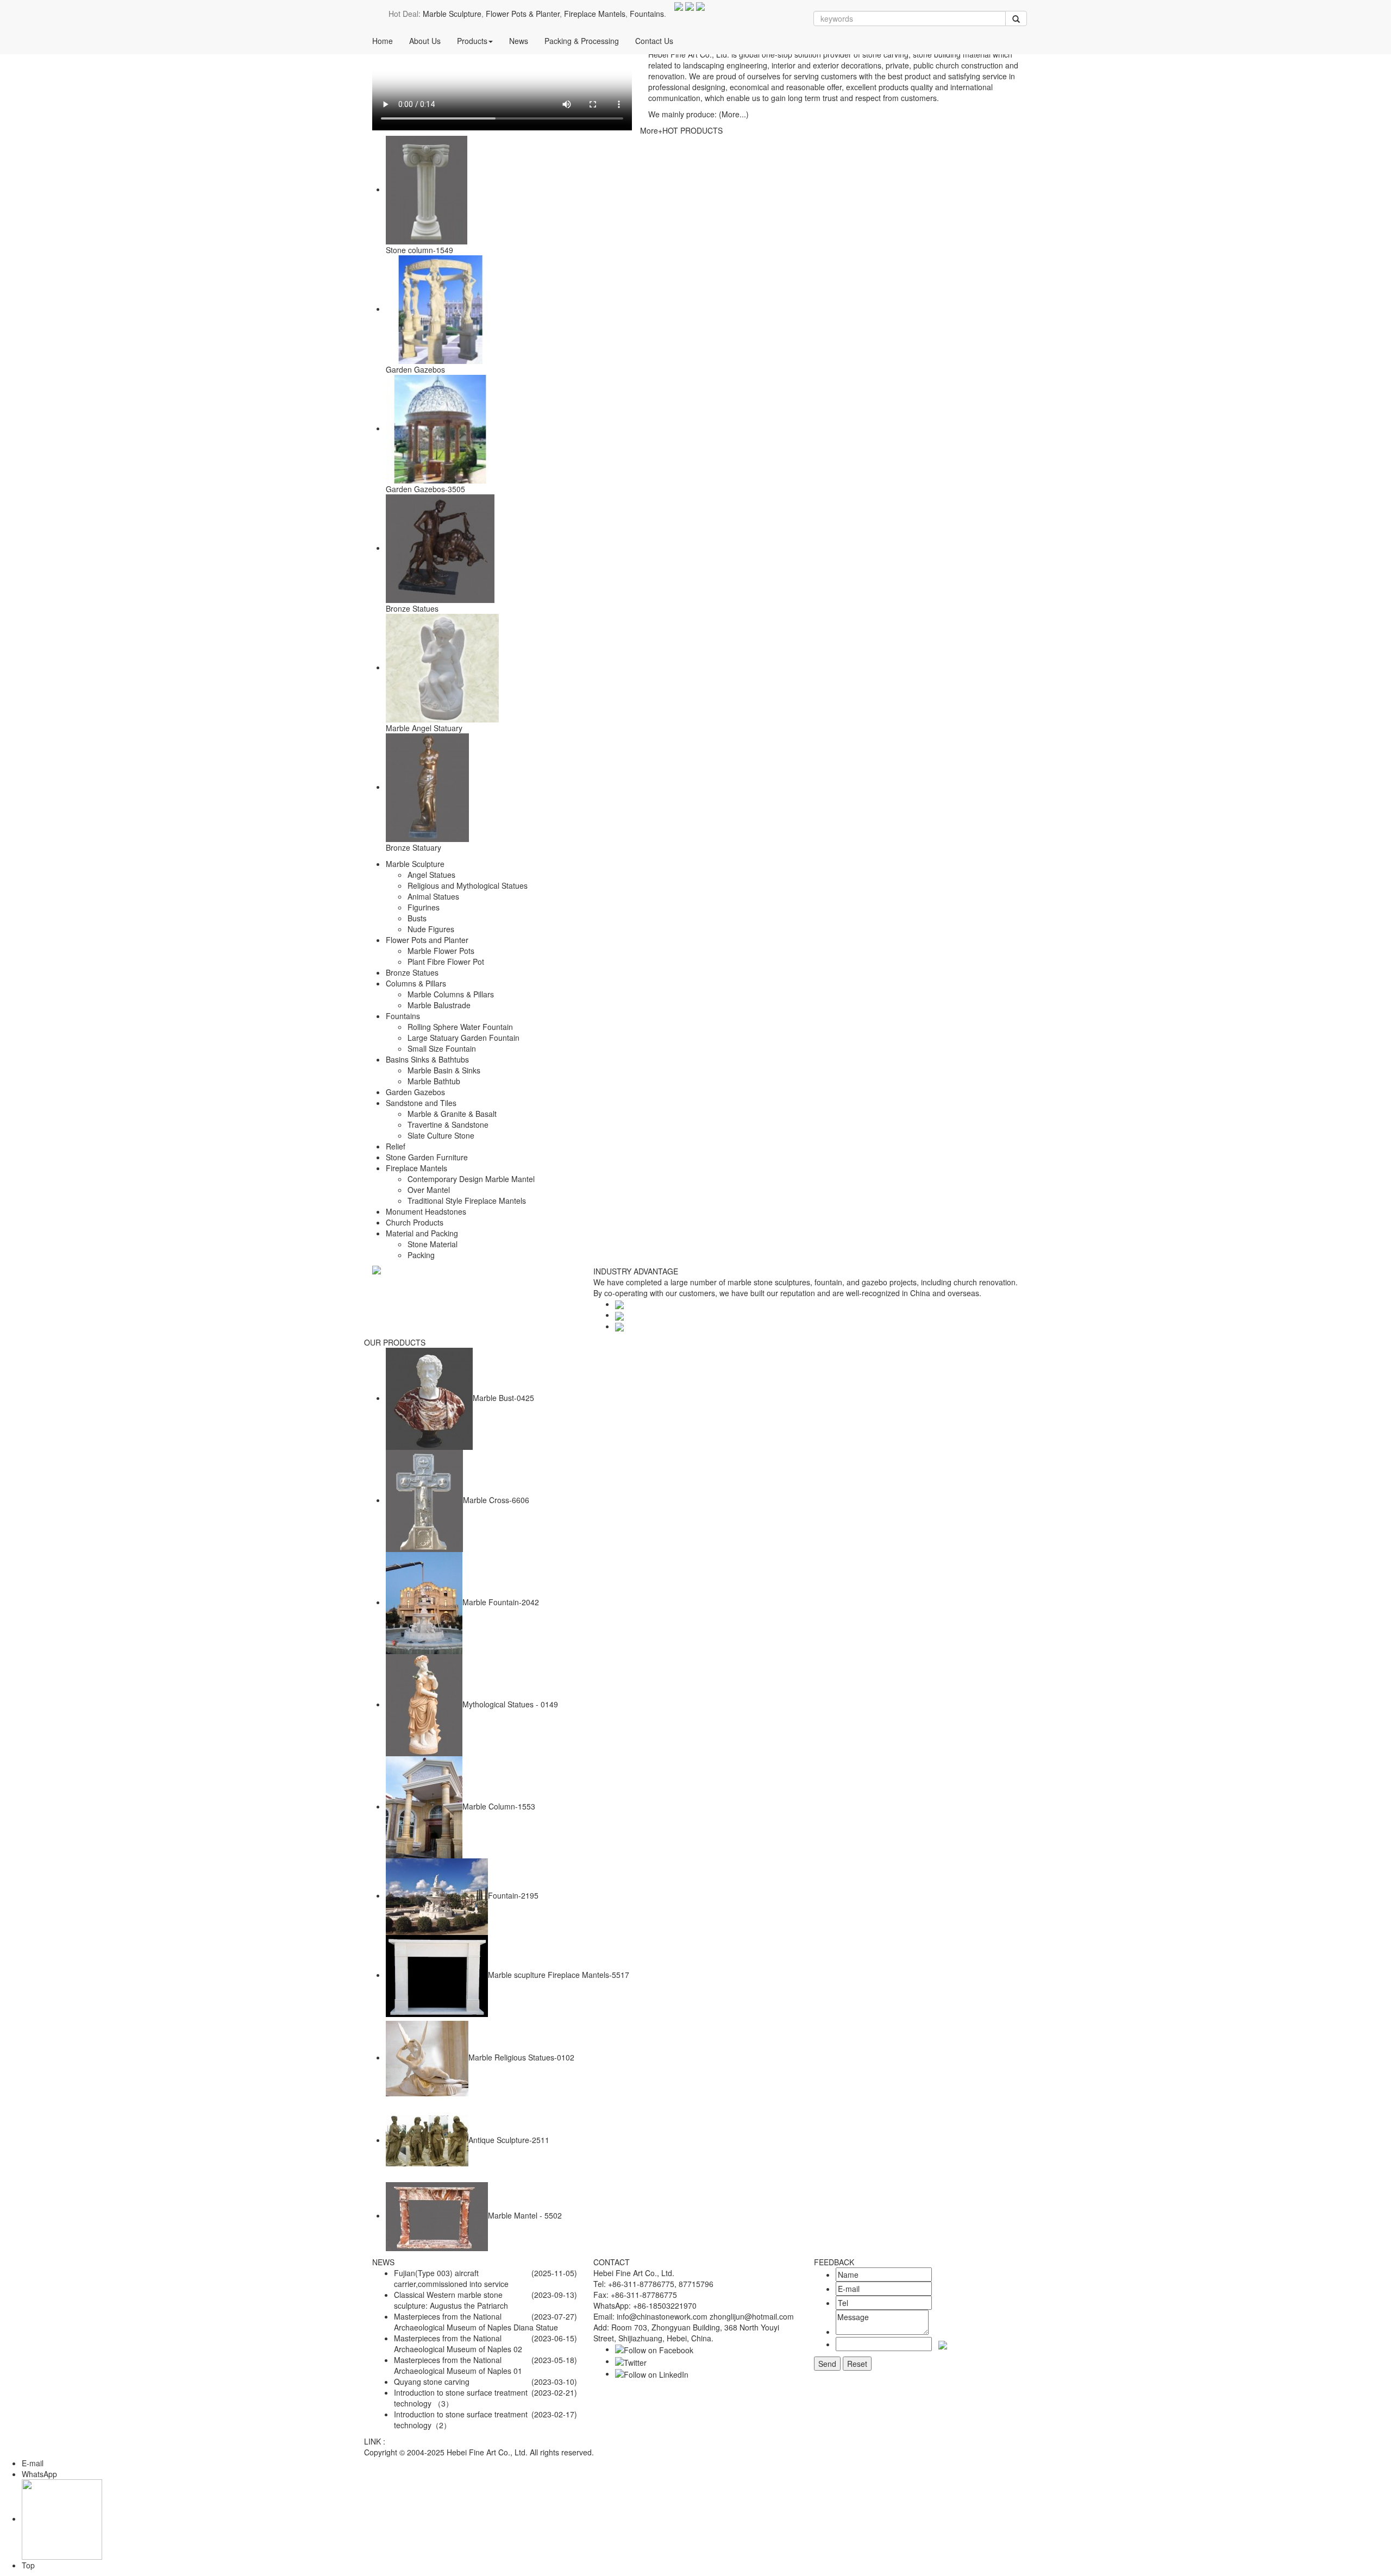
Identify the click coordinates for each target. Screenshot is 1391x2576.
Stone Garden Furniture (427, 1157)
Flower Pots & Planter (523, 14)
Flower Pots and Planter (427, 940)
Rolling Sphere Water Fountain (460, 1027)
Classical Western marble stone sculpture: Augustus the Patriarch (451, 2300)
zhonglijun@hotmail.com (752, 2316)
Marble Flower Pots (441, 951)
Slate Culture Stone (441, 1135)
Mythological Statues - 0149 (510, 1704)
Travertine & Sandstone (448, 1124)
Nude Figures (431, 929)
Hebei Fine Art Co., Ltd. (487, 2452)
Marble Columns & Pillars (451, 994)
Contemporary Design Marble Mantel (471, 1179)
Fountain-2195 (513, 1895)
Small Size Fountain (442, 1048)
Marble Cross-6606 (496, 1500)
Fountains (647, 14)
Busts (417, 918)
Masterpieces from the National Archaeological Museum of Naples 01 (458, 2365)
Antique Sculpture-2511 (509, 2140)
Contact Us (654, 41)
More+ (651, 130)
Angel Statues (431, 875)
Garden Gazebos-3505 (425, 489)
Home (383, 41)
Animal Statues (433, 896)
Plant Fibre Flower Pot (446, 962)
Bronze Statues (412, 608)
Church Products (415, 1222)
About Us (425, 41)
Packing (421, 1255)
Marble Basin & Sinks (444, 1070)
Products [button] (472, 41)
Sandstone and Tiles (421, 1103)
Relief (396, 1146)
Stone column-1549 (419, 250)
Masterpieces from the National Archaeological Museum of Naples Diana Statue (476, 2322)
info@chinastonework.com (662, 2316)
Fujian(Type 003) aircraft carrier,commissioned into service (451, 2278)
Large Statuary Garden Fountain (463, 1038)
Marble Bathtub (434, 1081)
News (519, 41)
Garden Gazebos (415, 369)
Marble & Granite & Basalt (452, 1114)
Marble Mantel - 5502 (525, 2215)
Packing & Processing (582, 41)
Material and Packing (422, 1233)
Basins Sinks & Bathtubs (427, 1059)
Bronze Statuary (413, 847)
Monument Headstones (426, 1211)
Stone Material (433, 1244)
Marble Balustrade (439, 1005)
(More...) (734, 114)
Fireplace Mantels (595, 14)
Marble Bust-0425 (503, 1398)
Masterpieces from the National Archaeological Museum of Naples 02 (458, 2343)
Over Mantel (429, 1190)
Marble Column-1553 (499, 1806)
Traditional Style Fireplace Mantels (467, 1201)
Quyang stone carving (432, 2382)
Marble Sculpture (452, 14)
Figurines (424, 907)
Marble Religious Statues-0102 (521, 2057)
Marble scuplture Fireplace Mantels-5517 (559, 1975)
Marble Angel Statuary (424, 728)
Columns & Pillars (416, 983)
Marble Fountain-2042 (501, 1602)
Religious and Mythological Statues (468, 885)
